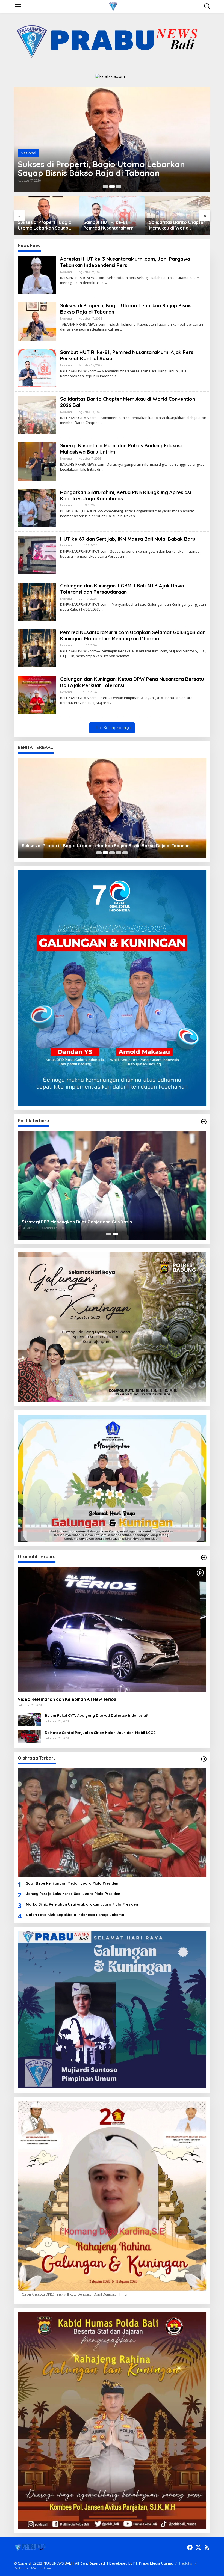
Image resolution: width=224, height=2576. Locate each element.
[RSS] (207, 2547)
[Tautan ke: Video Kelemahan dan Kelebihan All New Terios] (112, 1630)
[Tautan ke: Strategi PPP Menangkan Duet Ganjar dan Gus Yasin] (112, 1185)
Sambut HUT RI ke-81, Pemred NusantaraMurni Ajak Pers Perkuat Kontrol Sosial (109, 168)
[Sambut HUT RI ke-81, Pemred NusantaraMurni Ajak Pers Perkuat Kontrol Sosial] (119, 376)
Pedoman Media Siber (33, 2568)
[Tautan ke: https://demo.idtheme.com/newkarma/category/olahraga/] (204, 1759)
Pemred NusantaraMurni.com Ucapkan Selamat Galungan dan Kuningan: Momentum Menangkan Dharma (133, 635)
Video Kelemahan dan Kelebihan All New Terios (67, 1699)
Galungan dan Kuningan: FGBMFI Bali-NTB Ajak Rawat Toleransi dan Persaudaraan (123, 589)
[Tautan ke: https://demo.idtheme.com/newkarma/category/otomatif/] (204, 1558)
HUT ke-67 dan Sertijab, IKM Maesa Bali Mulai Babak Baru (128, 539)
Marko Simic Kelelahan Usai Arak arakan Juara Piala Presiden (82, 1904)
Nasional (28, 153)
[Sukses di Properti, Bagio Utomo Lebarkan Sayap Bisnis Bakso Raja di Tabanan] (121, 329)
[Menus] (18, 6)
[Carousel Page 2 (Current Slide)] (115, 1234)
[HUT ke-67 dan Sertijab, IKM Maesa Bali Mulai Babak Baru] (126, 556)
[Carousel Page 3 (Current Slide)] (119, 186)
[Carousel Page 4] (119, 853)
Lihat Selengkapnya (112, 728)
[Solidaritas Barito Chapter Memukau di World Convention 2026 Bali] (101, 423)
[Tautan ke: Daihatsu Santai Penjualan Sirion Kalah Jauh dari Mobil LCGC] (29, 1736)
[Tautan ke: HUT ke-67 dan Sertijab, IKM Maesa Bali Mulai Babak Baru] (37, 555)
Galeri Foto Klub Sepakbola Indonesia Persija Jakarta (75, 1915)
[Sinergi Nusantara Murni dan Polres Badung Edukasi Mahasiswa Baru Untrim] (102, 469)
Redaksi (186, 2563)
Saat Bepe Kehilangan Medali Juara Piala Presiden (72, 1883)
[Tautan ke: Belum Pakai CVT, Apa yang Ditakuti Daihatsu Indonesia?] (29, 1719)
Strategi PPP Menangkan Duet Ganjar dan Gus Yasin (77, 1222)
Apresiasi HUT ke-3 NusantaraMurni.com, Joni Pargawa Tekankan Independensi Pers (125, 262)
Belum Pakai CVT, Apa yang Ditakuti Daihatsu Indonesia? (96, 1715)
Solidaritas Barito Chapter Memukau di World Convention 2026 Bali (111, 225)
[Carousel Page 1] (105, 186)
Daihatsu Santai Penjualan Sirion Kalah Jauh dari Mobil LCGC (100, 1733)
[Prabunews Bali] (113, 6)
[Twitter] (198, 2547)
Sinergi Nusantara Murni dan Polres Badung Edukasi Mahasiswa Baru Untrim (178, 225)
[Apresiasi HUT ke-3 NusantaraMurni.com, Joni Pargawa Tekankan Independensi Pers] (106, 283)
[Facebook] (190, 2547)
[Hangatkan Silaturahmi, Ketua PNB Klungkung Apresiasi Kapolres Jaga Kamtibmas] (137, 516)
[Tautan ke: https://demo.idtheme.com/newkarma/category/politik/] (204, 1122)
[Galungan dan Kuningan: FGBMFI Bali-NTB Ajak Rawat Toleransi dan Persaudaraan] (102, 609)
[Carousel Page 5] (125, 853)
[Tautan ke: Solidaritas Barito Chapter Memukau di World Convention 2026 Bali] (37, 415)
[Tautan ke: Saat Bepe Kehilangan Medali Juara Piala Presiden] (112, 1823)
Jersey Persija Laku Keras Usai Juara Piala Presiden (73, 1894)
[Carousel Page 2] (112, 186)
